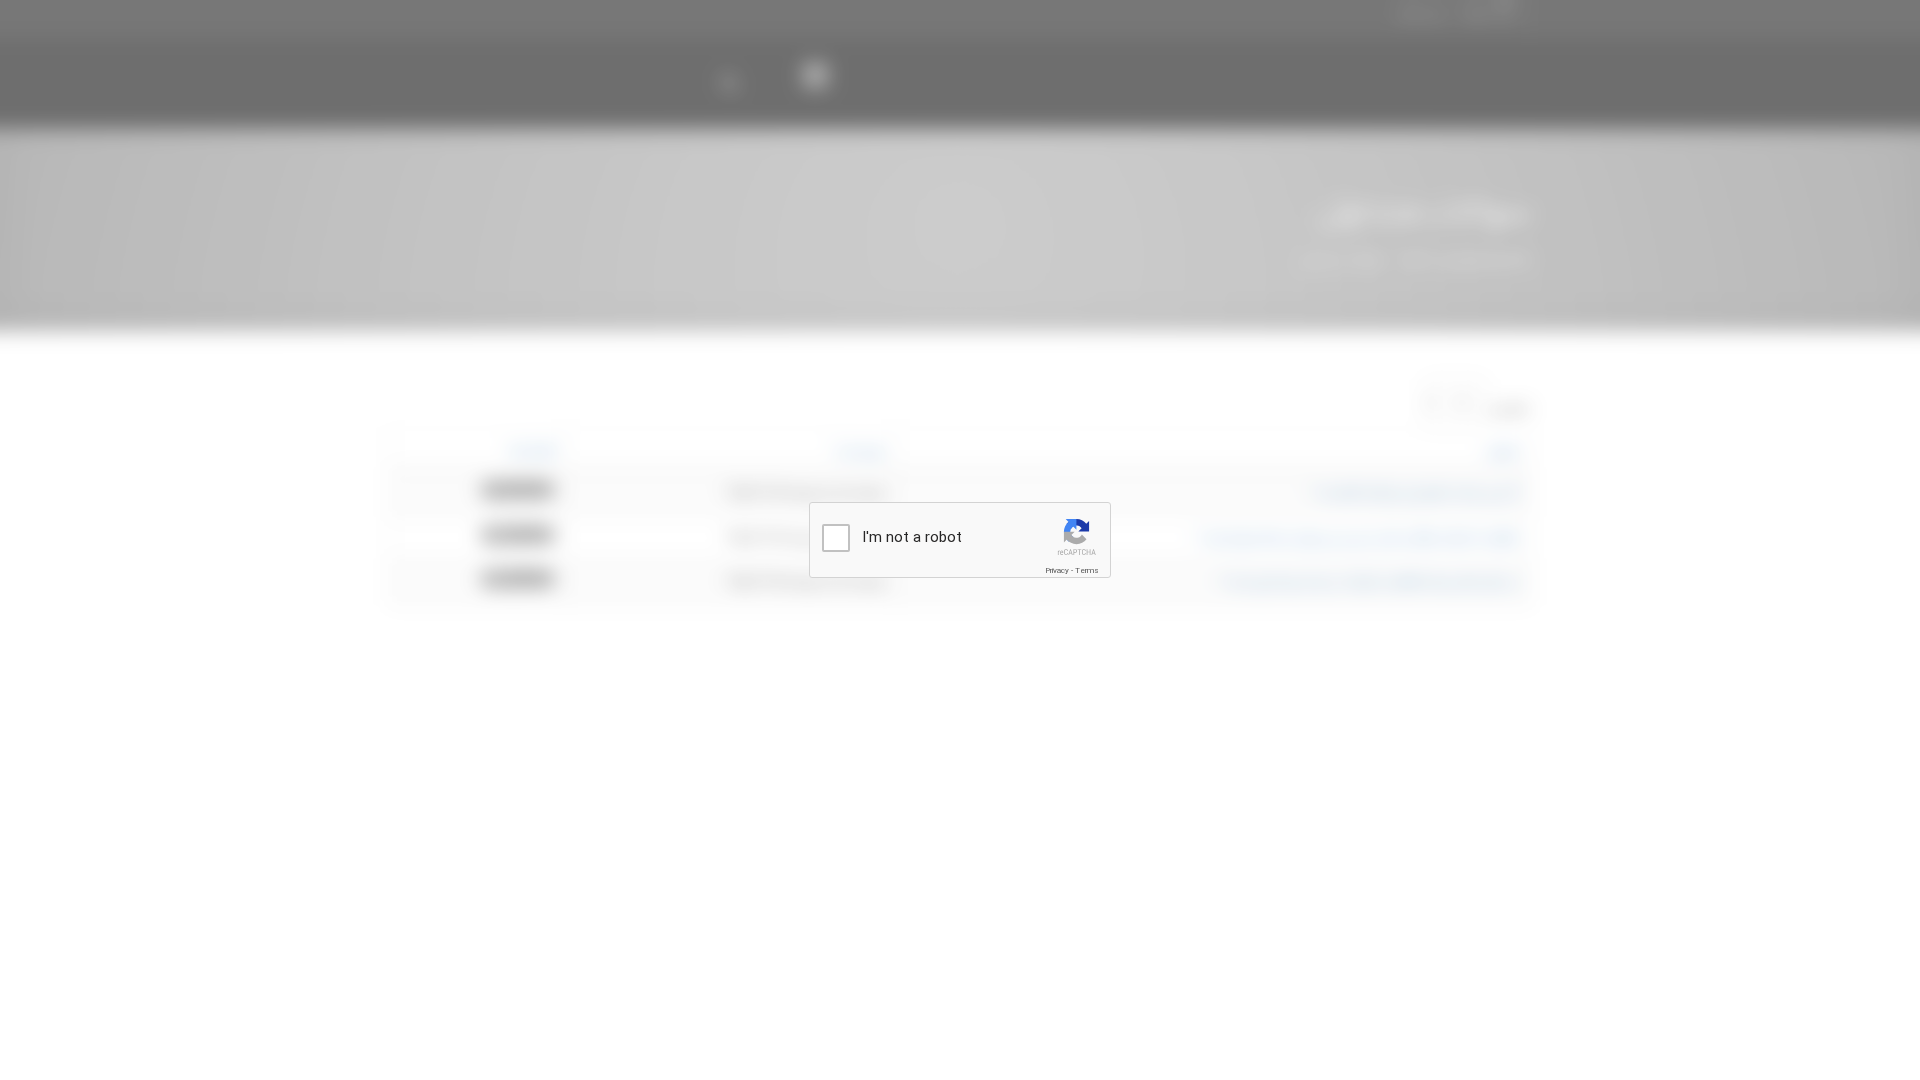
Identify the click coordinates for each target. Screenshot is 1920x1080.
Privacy (1057, 570)
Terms (1087, 570)
